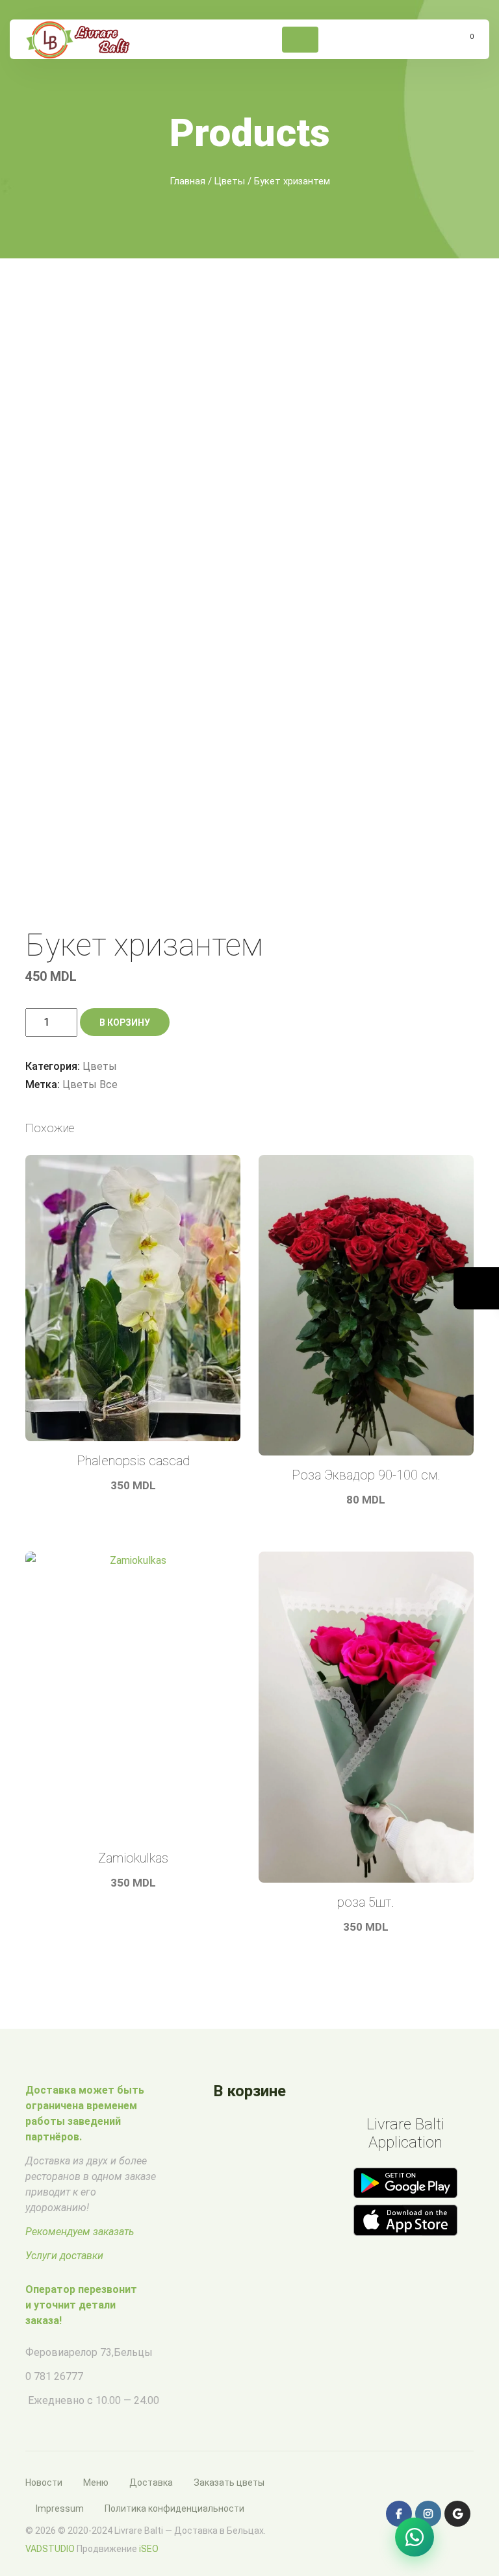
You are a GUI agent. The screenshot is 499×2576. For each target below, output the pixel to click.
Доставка (151, 2483)
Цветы (230, 181)
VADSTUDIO (50, 2549)
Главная (187, 181)
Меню (96, 2483)
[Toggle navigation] (300, 40)
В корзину (125, 1022)
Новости (44, 2483)
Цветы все (90, 1084)
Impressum (60, 2508)
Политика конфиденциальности (174, 2508)
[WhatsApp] (415, 2537)
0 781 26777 (54, 2376)
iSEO (149, 2549)
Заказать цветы (229, 2483)
